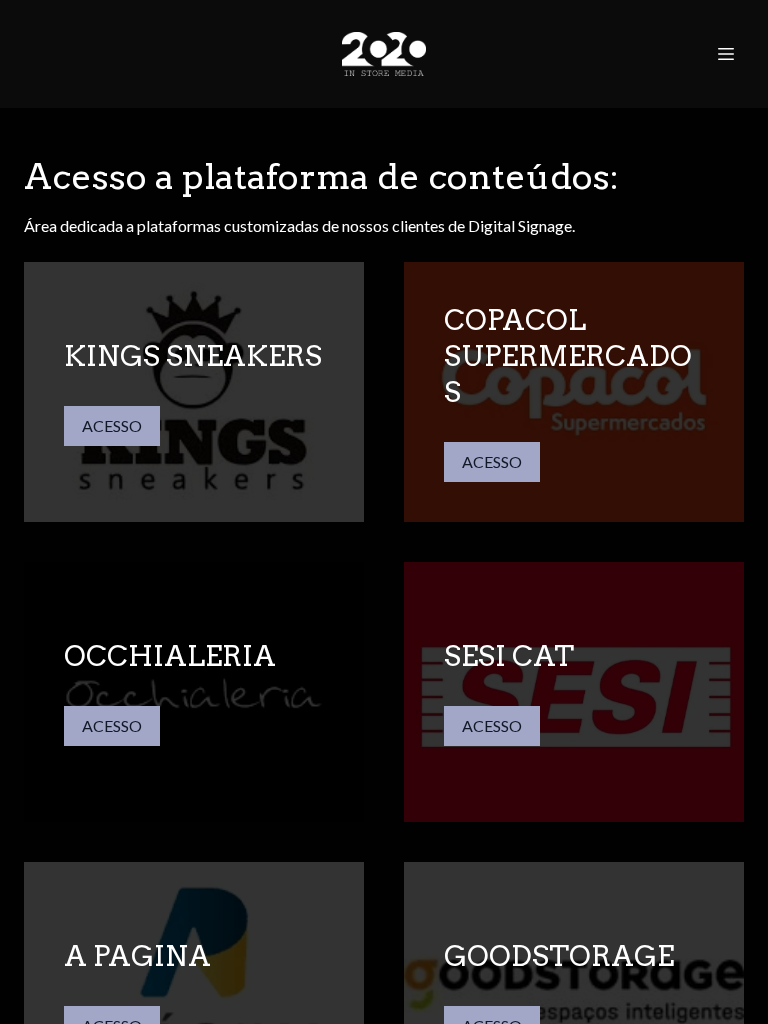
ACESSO (112, 425)
